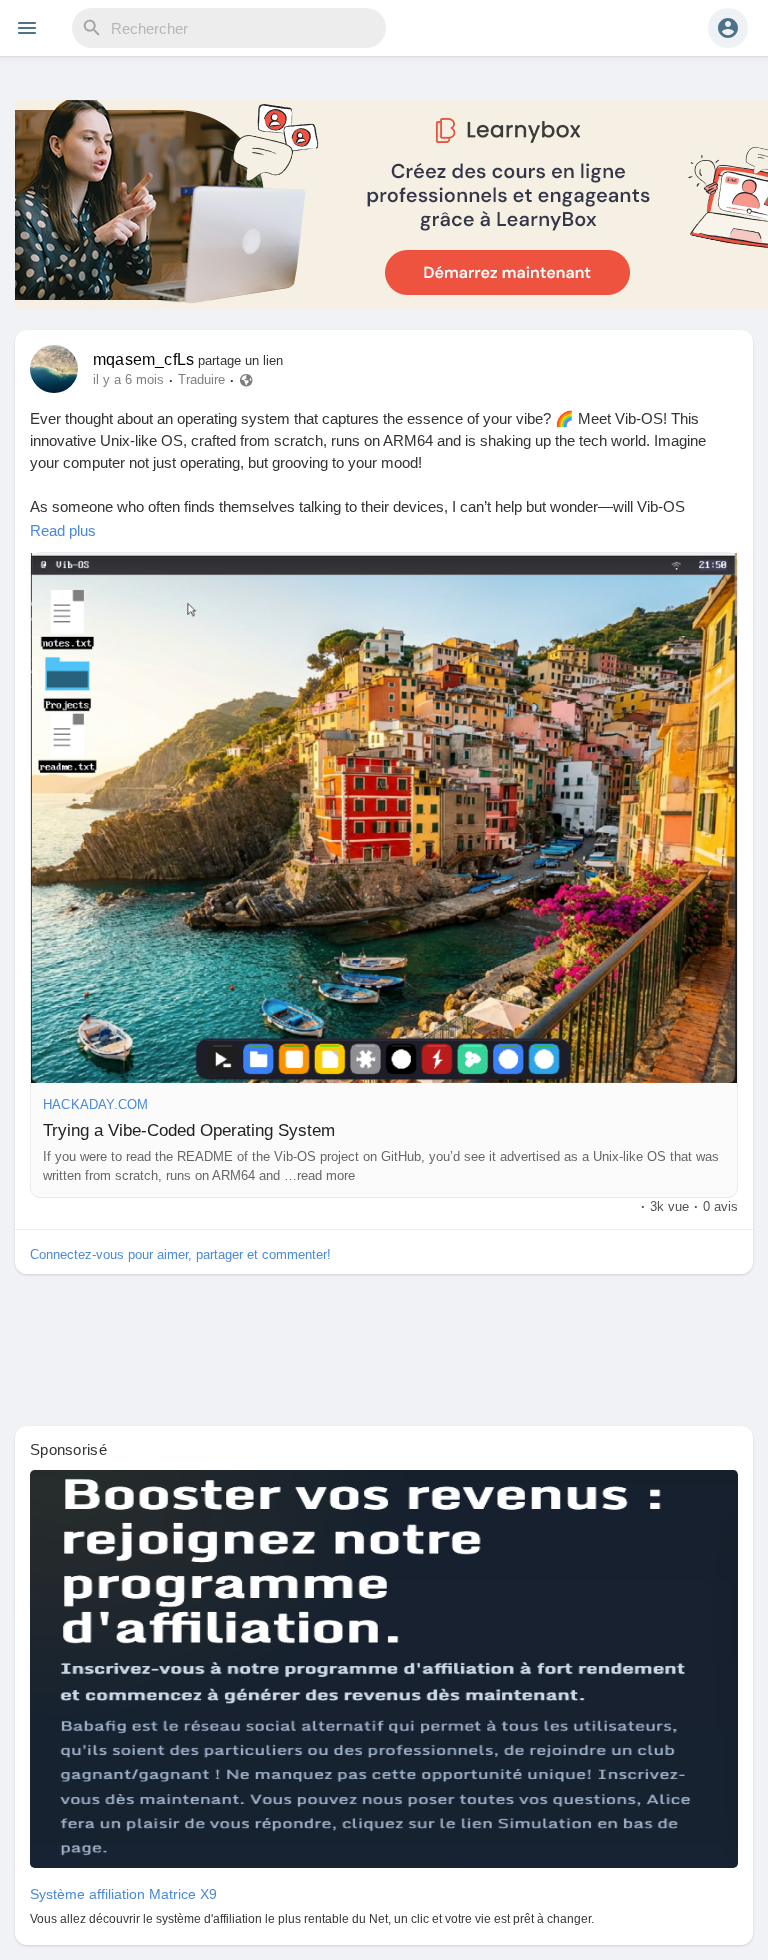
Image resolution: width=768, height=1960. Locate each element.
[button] (728, 28)
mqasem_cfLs (143, 359)
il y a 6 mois (128, 380)
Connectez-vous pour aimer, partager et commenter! (180, 1254)
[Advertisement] (384, 1352)
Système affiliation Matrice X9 (123, 1894)
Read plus (63, 530)
